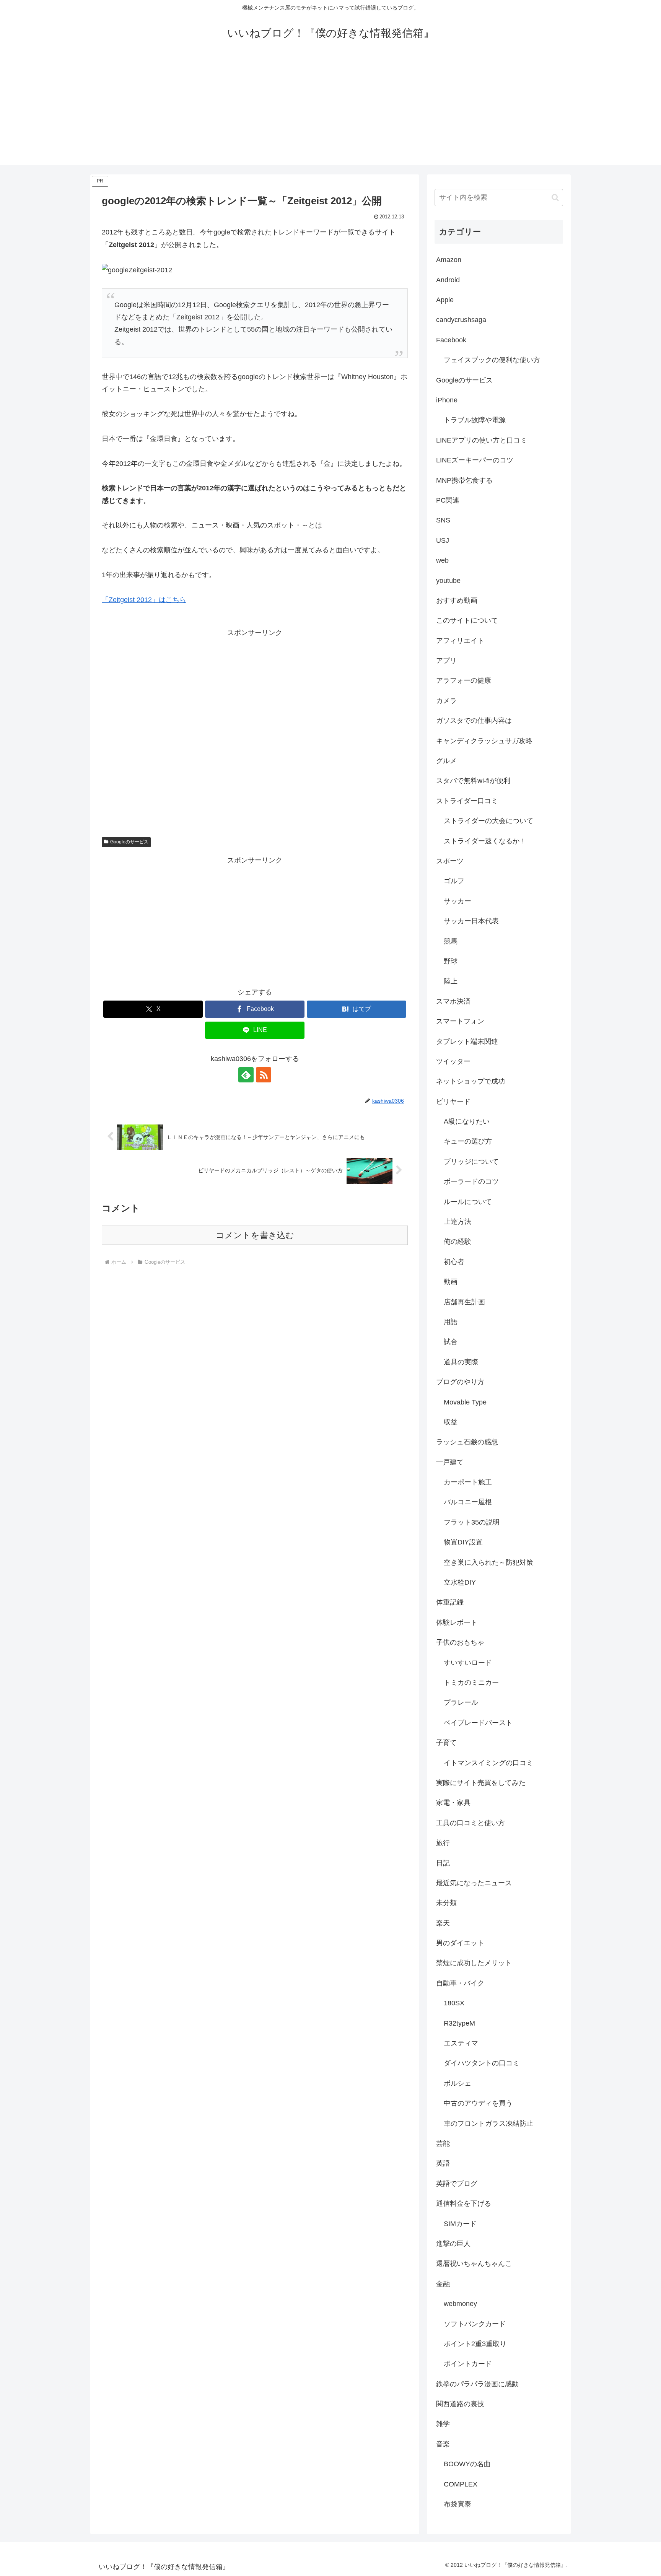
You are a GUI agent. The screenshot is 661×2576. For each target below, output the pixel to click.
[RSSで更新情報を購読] (264, 1075)
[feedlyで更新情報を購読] (246, 1075)
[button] (555, 198)
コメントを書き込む (255, 1235)
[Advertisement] (330, 112)
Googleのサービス (129, 842)
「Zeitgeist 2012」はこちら (144, 600)
